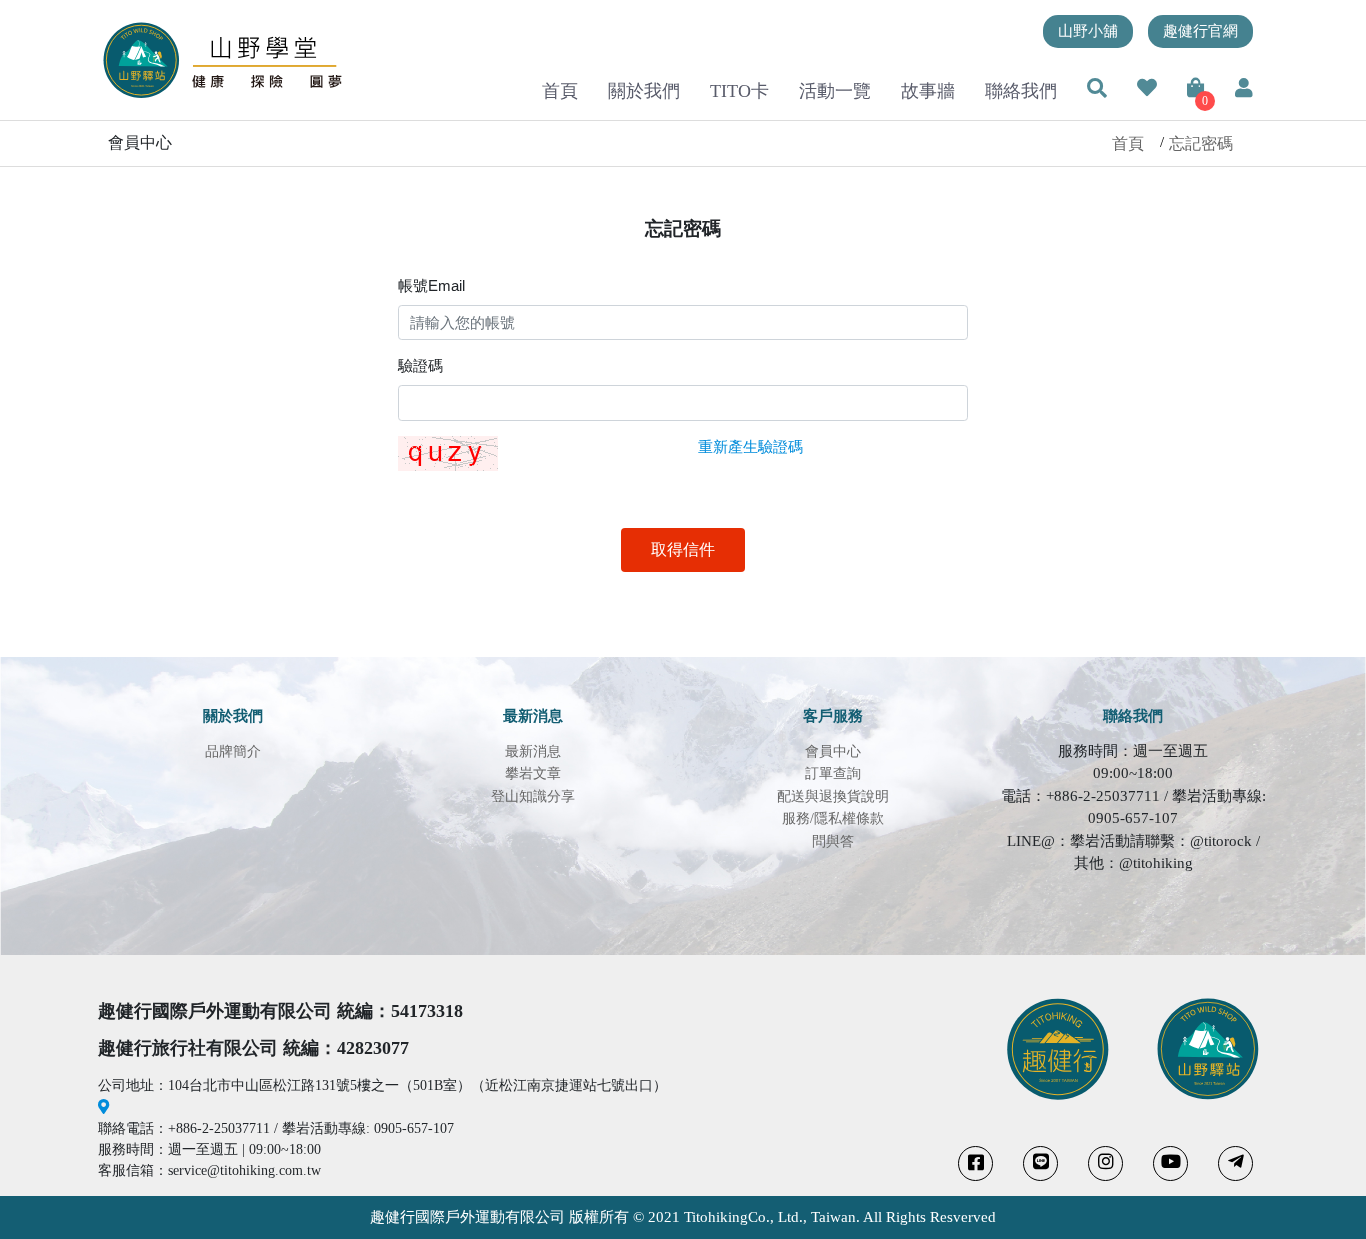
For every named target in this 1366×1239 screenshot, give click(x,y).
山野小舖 (1088, 31)
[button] (1097, 90)
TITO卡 (739, 91)
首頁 (560, 91)
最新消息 (533, 751)
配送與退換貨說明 (833, 796)
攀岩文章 (533, 773)
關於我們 (644, 91)
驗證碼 (420, 365)
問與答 (833, 841)
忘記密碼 (1201, 143)
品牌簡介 (233, 751)
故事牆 (928, 91)
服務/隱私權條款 (833, 818)
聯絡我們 (1021, 91)
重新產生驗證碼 (750, 447)
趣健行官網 (1200, 31)
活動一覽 (835, 91)
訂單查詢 (833, 773)
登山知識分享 (533, 796)
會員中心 (833, 751)
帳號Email (431, 285)
